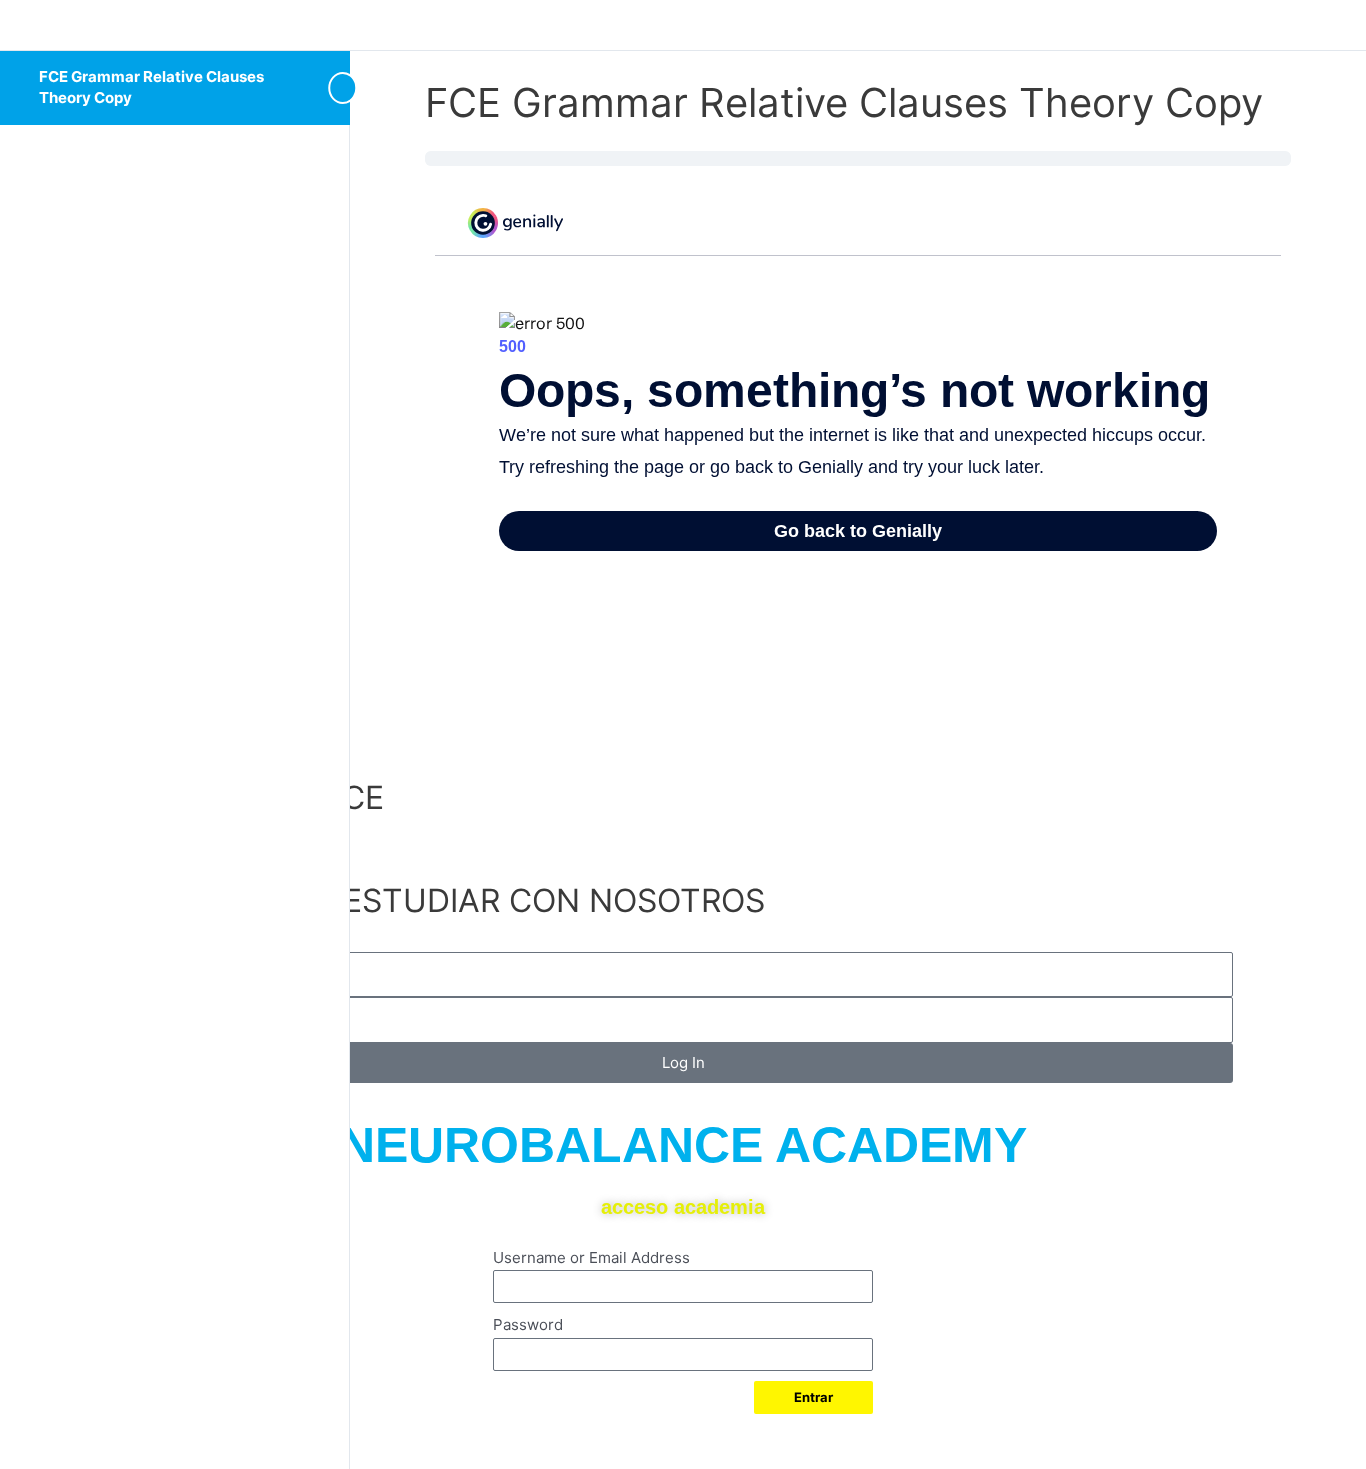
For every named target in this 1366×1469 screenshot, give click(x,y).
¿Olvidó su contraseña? (563, 1435)
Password (528, 1324)
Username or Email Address (591, 1257)
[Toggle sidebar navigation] (310, 87)
